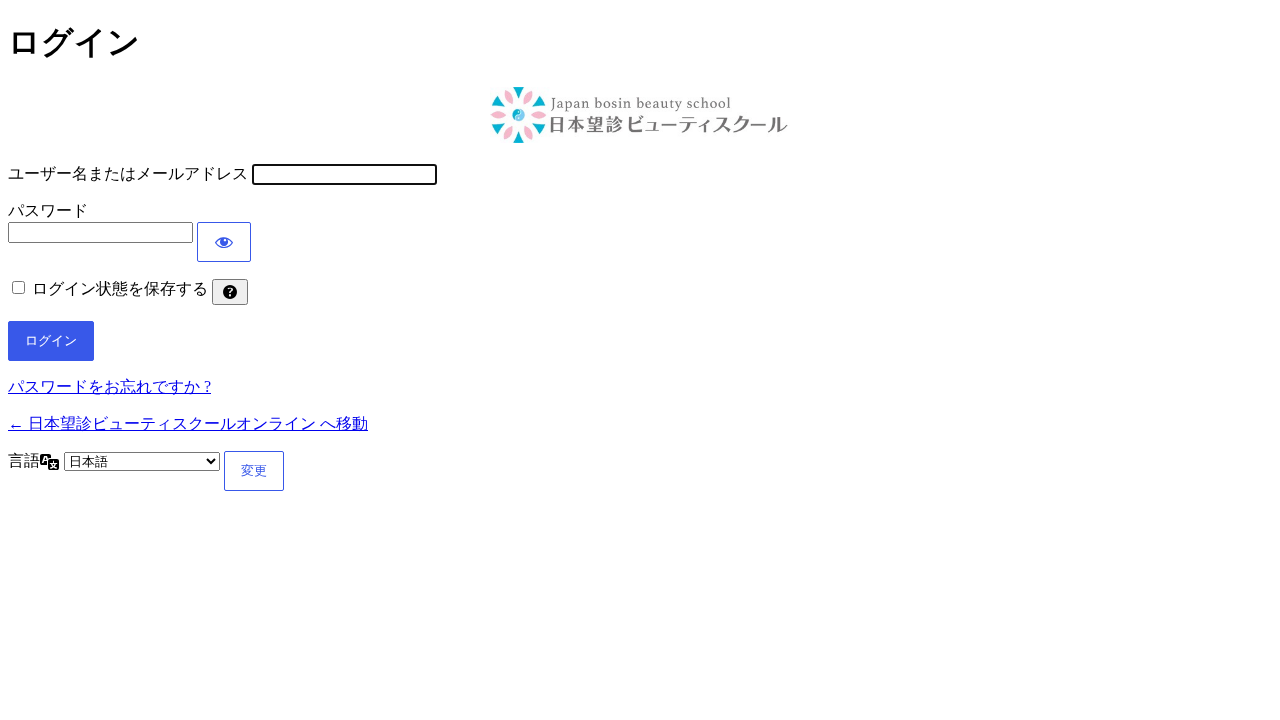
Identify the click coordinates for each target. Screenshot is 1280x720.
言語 (24, 460)
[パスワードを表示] (224, 242)
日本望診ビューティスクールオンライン (640, 115)
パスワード (48, 210)
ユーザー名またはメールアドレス (128, 173)
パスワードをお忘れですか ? (109, 386)
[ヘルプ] (230, 292)
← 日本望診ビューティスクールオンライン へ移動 (188, 423)
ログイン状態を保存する (120, 288)
